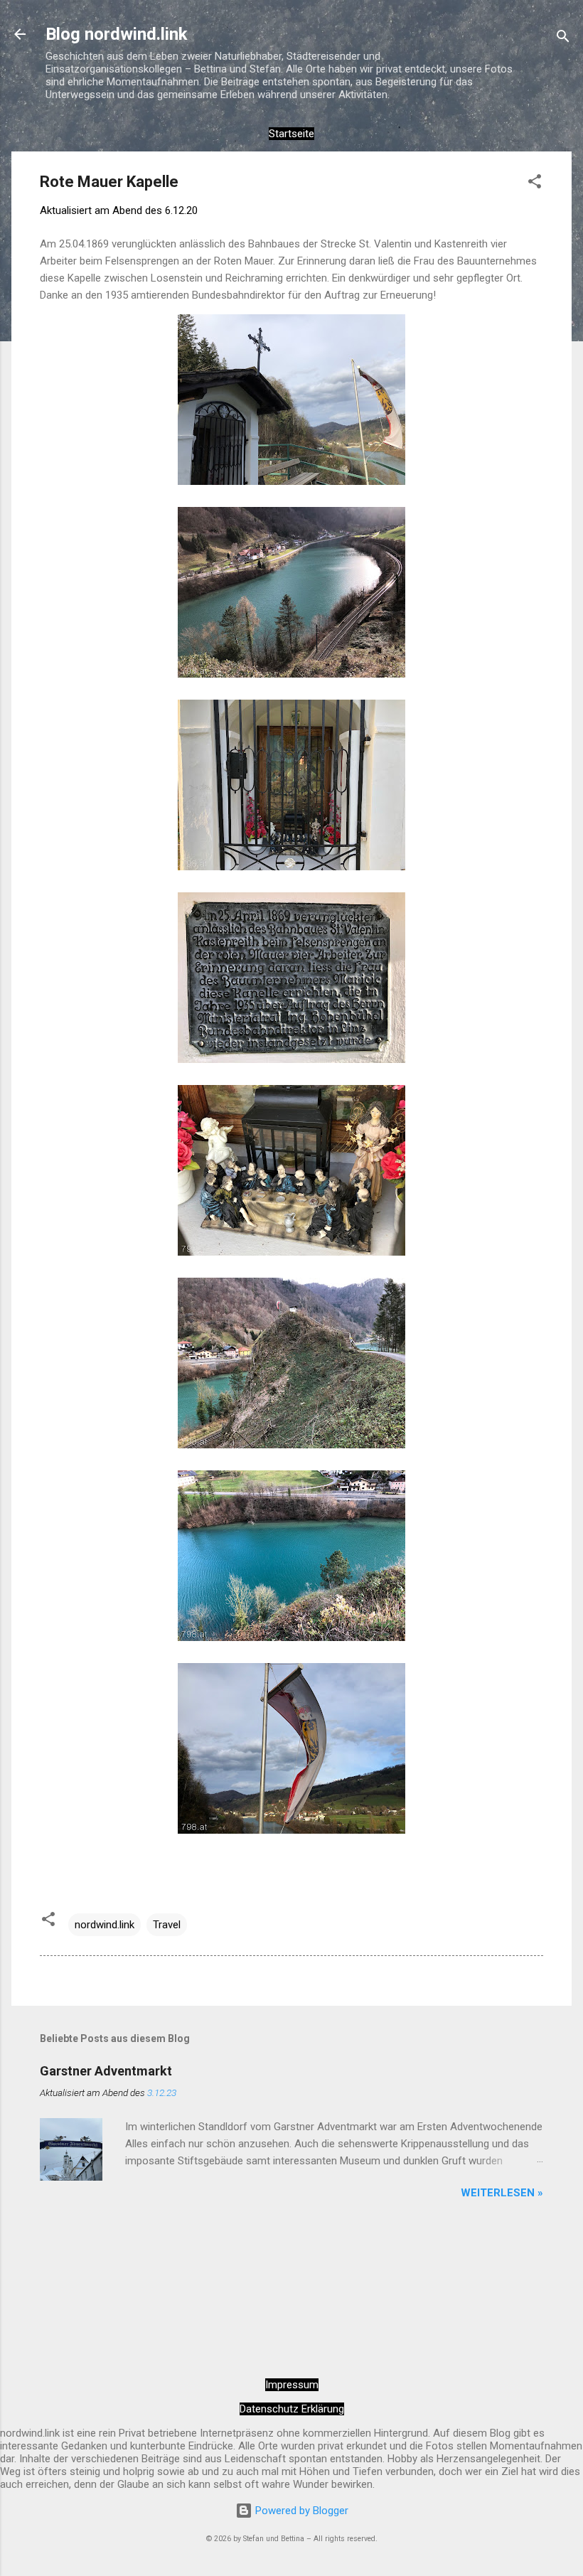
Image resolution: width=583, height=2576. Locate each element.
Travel (167, 1925)
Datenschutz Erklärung (292, 2409)
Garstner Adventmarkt (106, 2071)
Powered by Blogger (300, 2511)
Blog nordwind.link (117, 34)
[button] (535, 184)
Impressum (292, 2385)
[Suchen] (563, 39)
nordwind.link (105, 1925)
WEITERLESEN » (502, 2193)
